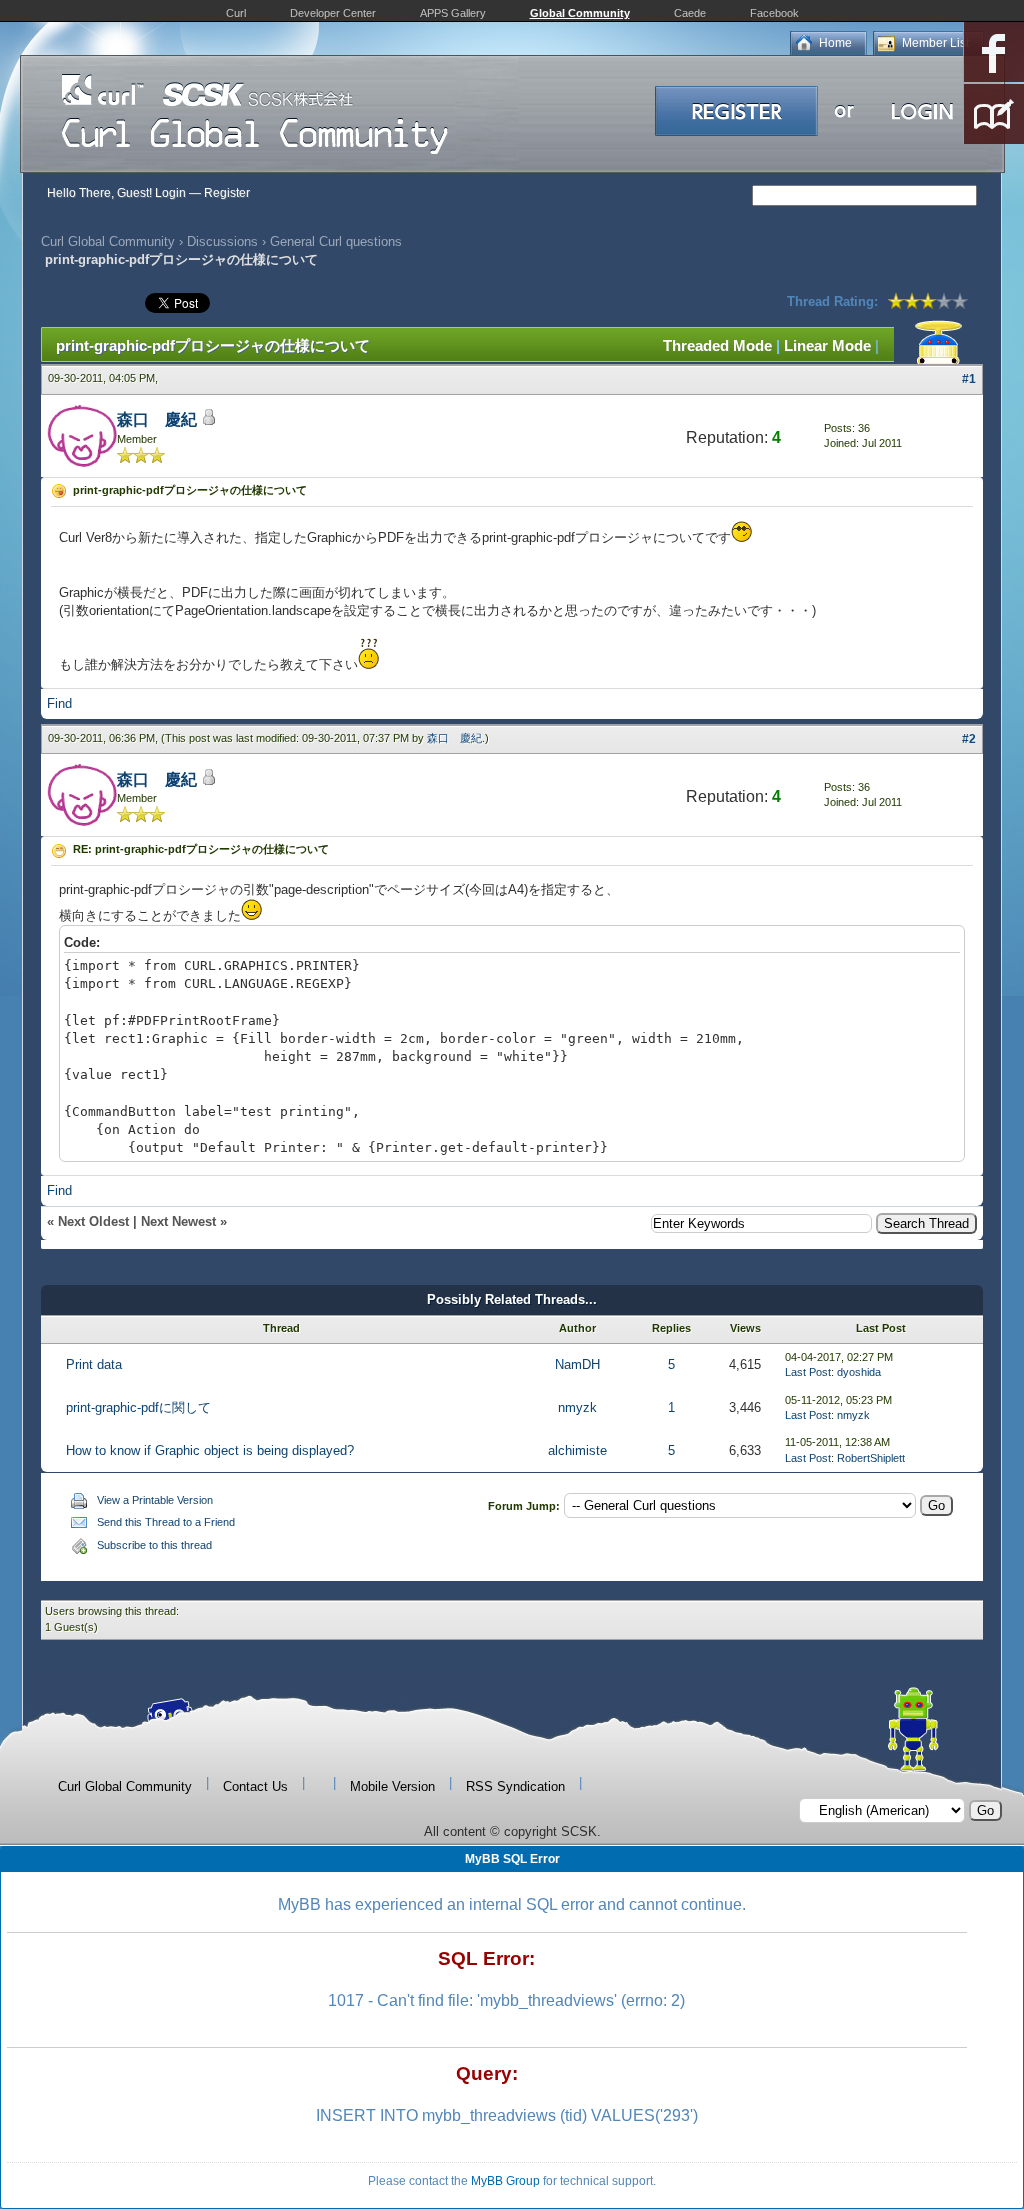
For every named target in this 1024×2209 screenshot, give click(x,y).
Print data (94, 1364)
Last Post (808, 1372)
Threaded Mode (717, 345)
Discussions (222, 241)
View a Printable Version (155, 1500)
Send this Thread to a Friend (166, 1522)
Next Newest (178, 1221)
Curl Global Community (108, 241)
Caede (690, 13)
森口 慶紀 (157, 419)
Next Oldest (93, 1221)
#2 (969, 739)
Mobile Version (392, 1786)
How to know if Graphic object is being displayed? (210, 1450)
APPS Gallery (453, 13)
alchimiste (577, 1450)
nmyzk (577, 1407)
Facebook (774, 13)
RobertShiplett (871, 1458)
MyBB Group (505, 2181)
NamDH (577, 1364)
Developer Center (333, 13)
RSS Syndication (515, 1786)
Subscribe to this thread (154, 1545)
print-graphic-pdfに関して (138, 1407)
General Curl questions (336, 241)
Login (170, 193)
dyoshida (859, 1372)
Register (227, 193)
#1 (969, 379)
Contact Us (255, 1786)
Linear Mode (827, 345)
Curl (236, 13)
